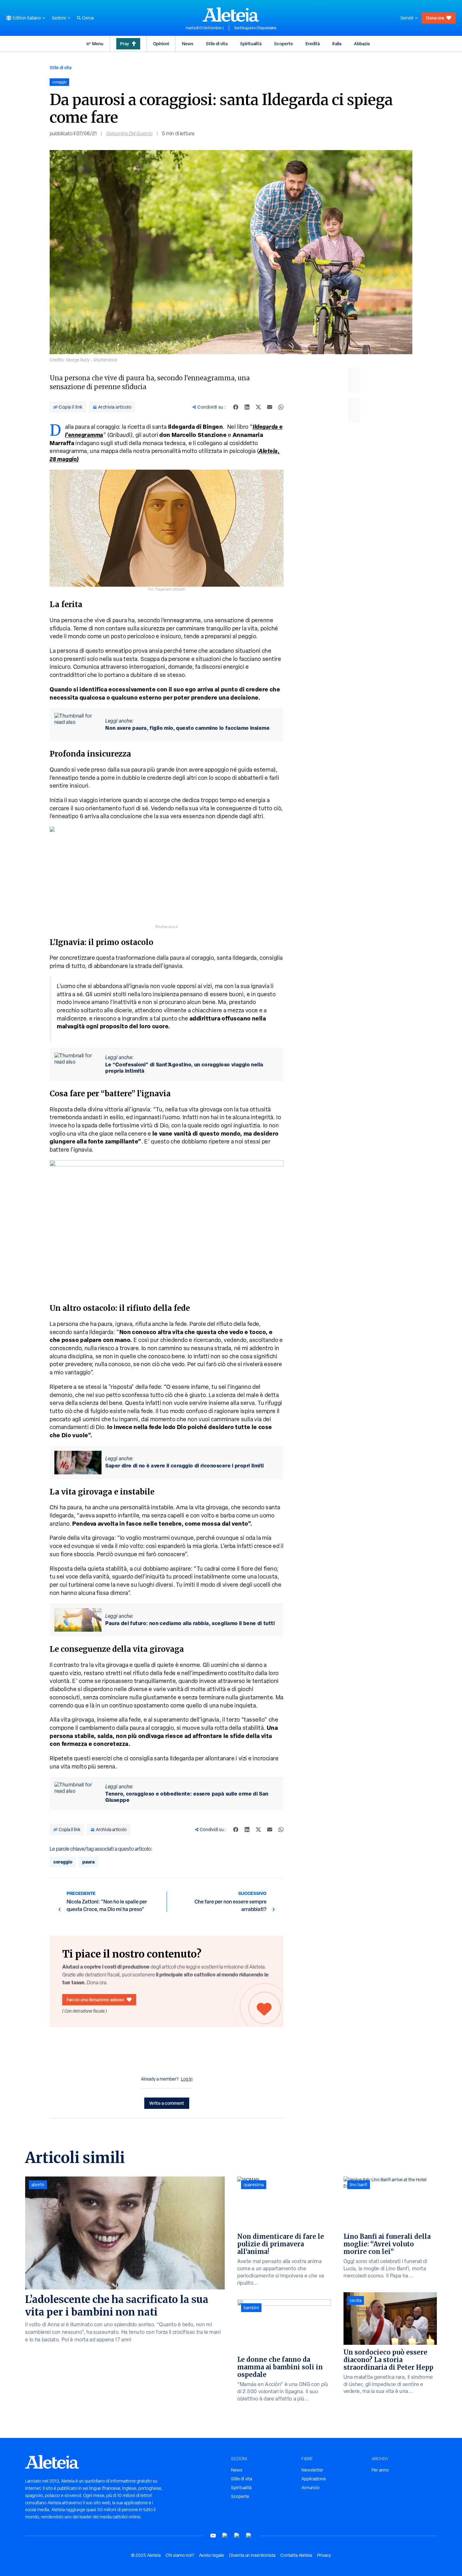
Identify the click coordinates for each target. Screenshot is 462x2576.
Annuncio (311, 2488)
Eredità (313, 44)
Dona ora (435, 18)
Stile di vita (217, 44)
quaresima (254, 2185)
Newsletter (312, 2470)
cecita (356, 2300)
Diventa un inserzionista (252, 2555)
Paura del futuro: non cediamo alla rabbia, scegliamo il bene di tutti (190, 1623)
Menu (98, 44)
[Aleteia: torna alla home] (231, 14)
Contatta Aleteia (296, 2555)
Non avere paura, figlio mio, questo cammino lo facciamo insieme (187, 728)
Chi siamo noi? (180, 2555)
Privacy (324, 2555)
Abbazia (362, 44)
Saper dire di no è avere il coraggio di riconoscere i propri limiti (185, 1466)
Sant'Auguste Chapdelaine (255, 28)
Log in (187, 2079)
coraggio (63, 1862)
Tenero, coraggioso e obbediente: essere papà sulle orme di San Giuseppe (187, 1797)
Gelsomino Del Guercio (129, 134)
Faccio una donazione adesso (95, 2000)
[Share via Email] (270, 407)
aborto (38, 2185)
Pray (124, 44)
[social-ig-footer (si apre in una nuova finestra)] (249, 2536)
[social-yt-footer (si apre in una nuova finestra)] (213, 2536)
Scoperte (283, 44)
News (188, 44)
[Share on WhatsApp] (281, 407)
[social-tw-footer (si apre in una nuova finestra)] (237, 2536)
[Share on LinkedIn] (247, 407)
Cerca (88, 18)
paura (88, 1862)
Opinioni (161, 44)
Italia (337, 44)
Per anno (380, 2470)
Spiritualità (251, 44)
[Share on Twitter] (258, 407)
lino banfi (359, 2185)
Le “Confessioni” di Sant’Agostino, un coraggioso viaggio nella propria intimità (184, 1068)
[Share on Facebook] (236, 407)
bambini (251, 2308)
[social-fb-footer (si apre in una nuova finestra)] (225, 2536)
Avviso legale (212, 2555)
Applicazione (314, 2479)
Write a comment (167, 2103)
